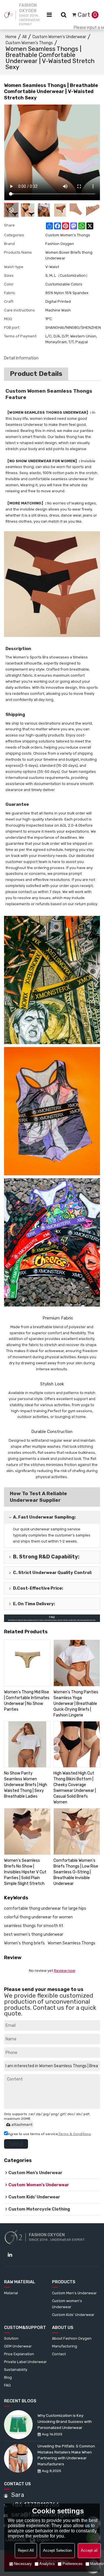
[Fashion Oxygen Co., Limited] (8, 15)
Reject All (26, 2550)
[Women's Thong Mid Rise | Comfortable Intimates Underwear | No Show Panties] (27, 1663)
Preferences (73, 2564)
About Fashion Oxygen (72, 2338)
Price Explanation (19, 2354)
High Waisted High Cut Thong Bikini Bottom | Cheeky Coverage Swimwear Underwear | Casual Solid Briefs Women (75, 1788)
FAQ (7, 2385)
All (24, 37)
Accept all (89, 2550)
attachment (22, 2125)
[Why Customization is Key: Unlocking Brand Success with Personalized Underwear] (18, 2425)
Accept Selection (57, 2550)
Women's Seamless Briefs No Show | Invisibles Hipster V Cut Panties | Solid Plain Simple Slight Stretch (25, 1872)
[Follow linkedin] (10, 2255)
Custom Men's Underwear (74, 2293)
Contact (59, 2354)
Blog (8, 2377)
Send (16, 2144)
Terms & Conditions (75, 2134)
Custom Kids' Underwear (73, 2315)
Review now (65, 1971)
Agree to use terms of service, (49, 2134)
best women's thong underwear (34, 1934)
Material (11, 2293)
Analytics (47, 2564)
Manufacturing (65, 2346)
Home (11, 37)
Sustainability (16, 2370)
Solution (11, 2338)
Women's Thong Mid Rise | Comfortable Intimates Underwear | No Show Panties (27, 1701)
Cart (87, 15)
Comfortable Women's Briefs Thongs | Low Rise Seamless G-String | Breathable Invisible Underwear (76, 1872)
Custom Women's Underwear (59, 37)
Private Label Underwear (25, 2362)
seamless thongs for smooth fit (34, 1926)
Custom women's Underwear (67, 2304)
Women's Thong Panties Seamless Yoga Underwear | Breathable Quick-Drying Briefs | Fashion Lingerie (76, 1704)
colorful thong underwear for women (38, 1917)
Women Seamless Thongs (71, 1943)
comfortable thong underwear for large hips (45, 1908)
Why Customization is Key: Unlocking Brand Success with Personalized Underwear (65, 2422)
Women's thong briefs (24, 1943)
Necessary (23, 2564)
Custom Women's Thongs (29, 43)
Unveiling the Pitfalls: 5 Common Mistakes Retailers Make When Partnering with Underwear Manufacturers (66, 2455)
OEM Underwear (18, 2346)
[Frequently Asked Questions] (52, 1618)
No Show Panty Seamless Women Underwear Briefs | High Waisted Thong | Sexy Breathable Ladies (26, 1785)
